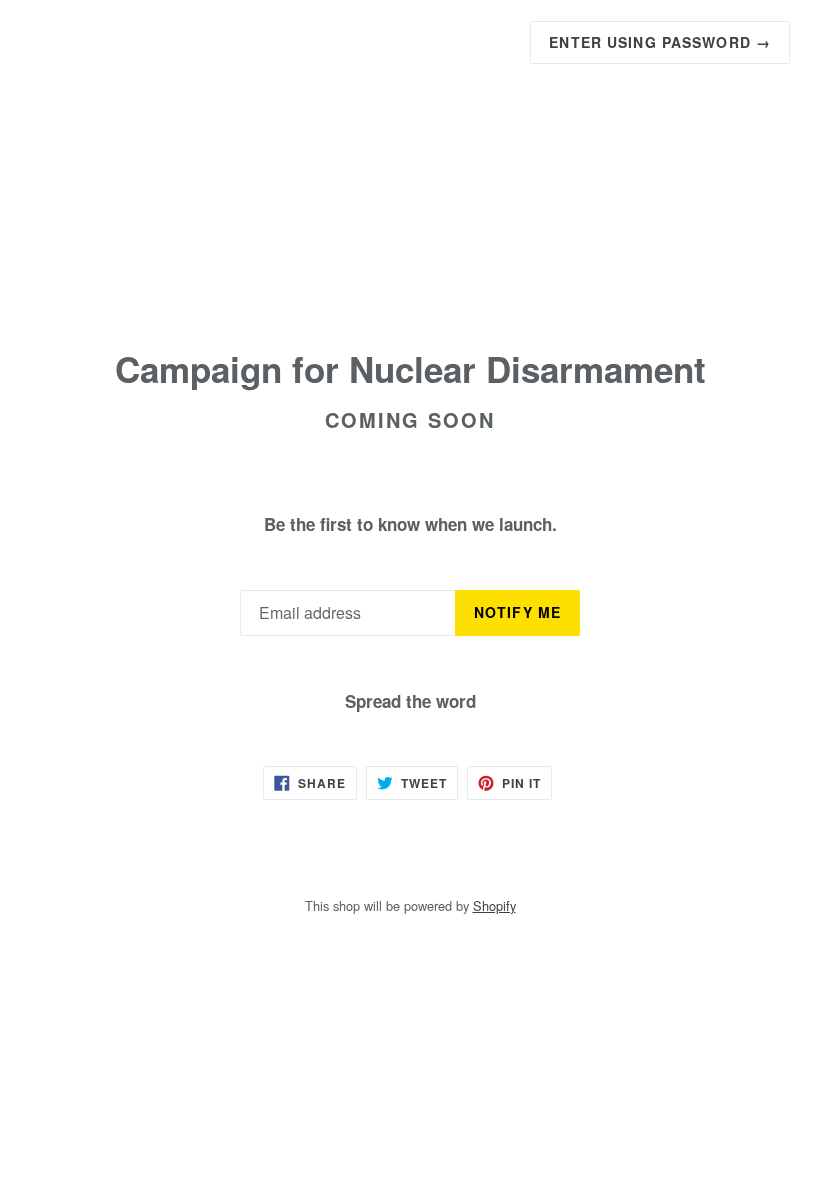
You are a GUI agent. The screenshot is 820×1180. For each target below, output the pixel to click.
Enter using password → (660, 42)
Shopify (494, 905)
